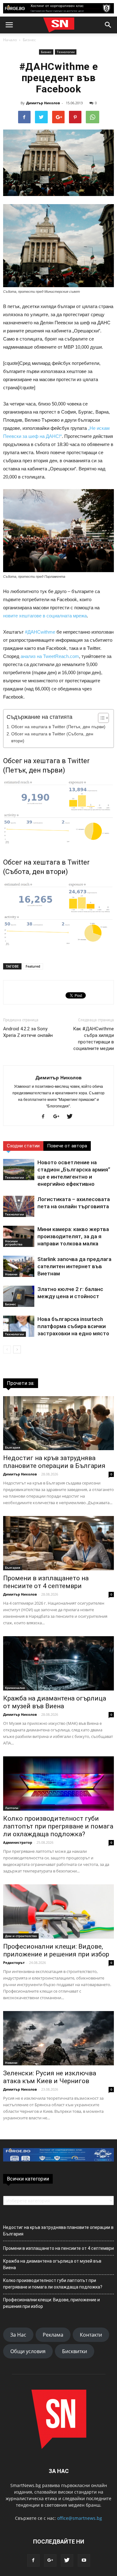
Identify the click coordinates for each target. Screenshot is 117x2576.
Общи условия (28, 2351)
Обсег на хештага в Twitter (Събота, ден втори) (52, 737)
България (13, 1447)
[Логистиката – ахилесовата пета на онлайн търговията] (19, 1207)
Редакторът (14, 1963)
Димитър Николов (43, 103)
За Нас (18, 2335)
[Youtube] (84, 2560)
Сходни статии (23, 1146)
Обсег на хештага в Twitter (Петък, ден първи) (58, 727)
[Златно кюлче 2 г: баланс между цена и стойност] (19, 1296)
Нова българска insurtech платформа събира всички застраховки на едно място (73, 1326)
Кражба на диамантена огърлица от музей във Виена (55, 1702)
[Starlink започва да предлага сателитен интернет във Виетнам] (19, 1266)
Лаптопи (12, 1808)
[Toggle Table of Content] (100, 718)
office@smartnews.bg (80, 2518)
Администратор (18, 1842)
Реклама (53, 2335)
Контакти (91, 2335)
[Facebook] (45, 1117)
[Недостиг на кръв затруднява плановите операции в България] (58, 1423)
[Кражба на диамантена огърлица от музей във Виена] (58, 1663)
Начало (10, 40)
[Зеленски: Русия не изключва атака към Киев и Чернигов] (58, 2038)
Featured (33, 966)
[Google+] (59, 1117)
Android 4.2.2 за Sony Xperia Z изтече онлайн (28, 1032)
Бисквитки (75, 2351)
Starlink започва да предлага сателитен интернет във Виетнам (74, 1266)
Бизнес (29, 40)
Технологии (66, 52)
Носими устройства (14, 1243)
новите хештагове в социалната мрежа (45, 616)
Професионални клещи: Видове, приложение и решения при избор (56, 1950)
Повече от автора (67, 1146)
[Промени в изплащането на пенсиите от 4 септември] (58, 1543)
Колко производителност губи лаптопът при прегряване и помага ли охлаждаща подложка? (58, 1826)
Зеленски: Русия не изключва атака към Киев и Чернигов (50, 2077)
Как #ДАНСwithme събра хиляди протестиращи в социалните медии (93, 1039)
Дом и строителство (21, 1936)
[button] (108, 25)
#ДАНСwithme (40, 632)
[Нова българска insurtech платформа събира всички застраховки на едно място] (19, 1326)
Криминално (15, 1688)
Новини (11, 1274)
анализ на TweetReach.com (50, 656)
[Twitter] (72, 1117)
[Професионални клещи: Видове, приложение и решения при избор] (58, 1911)
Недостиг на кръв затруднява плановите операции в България (54, 1462)
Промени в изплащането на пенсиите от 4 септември (46, 1582)
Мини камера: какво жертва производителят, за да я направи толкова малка (73, 1236)
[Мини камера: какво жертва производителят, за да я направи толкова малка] (19, 1236)
